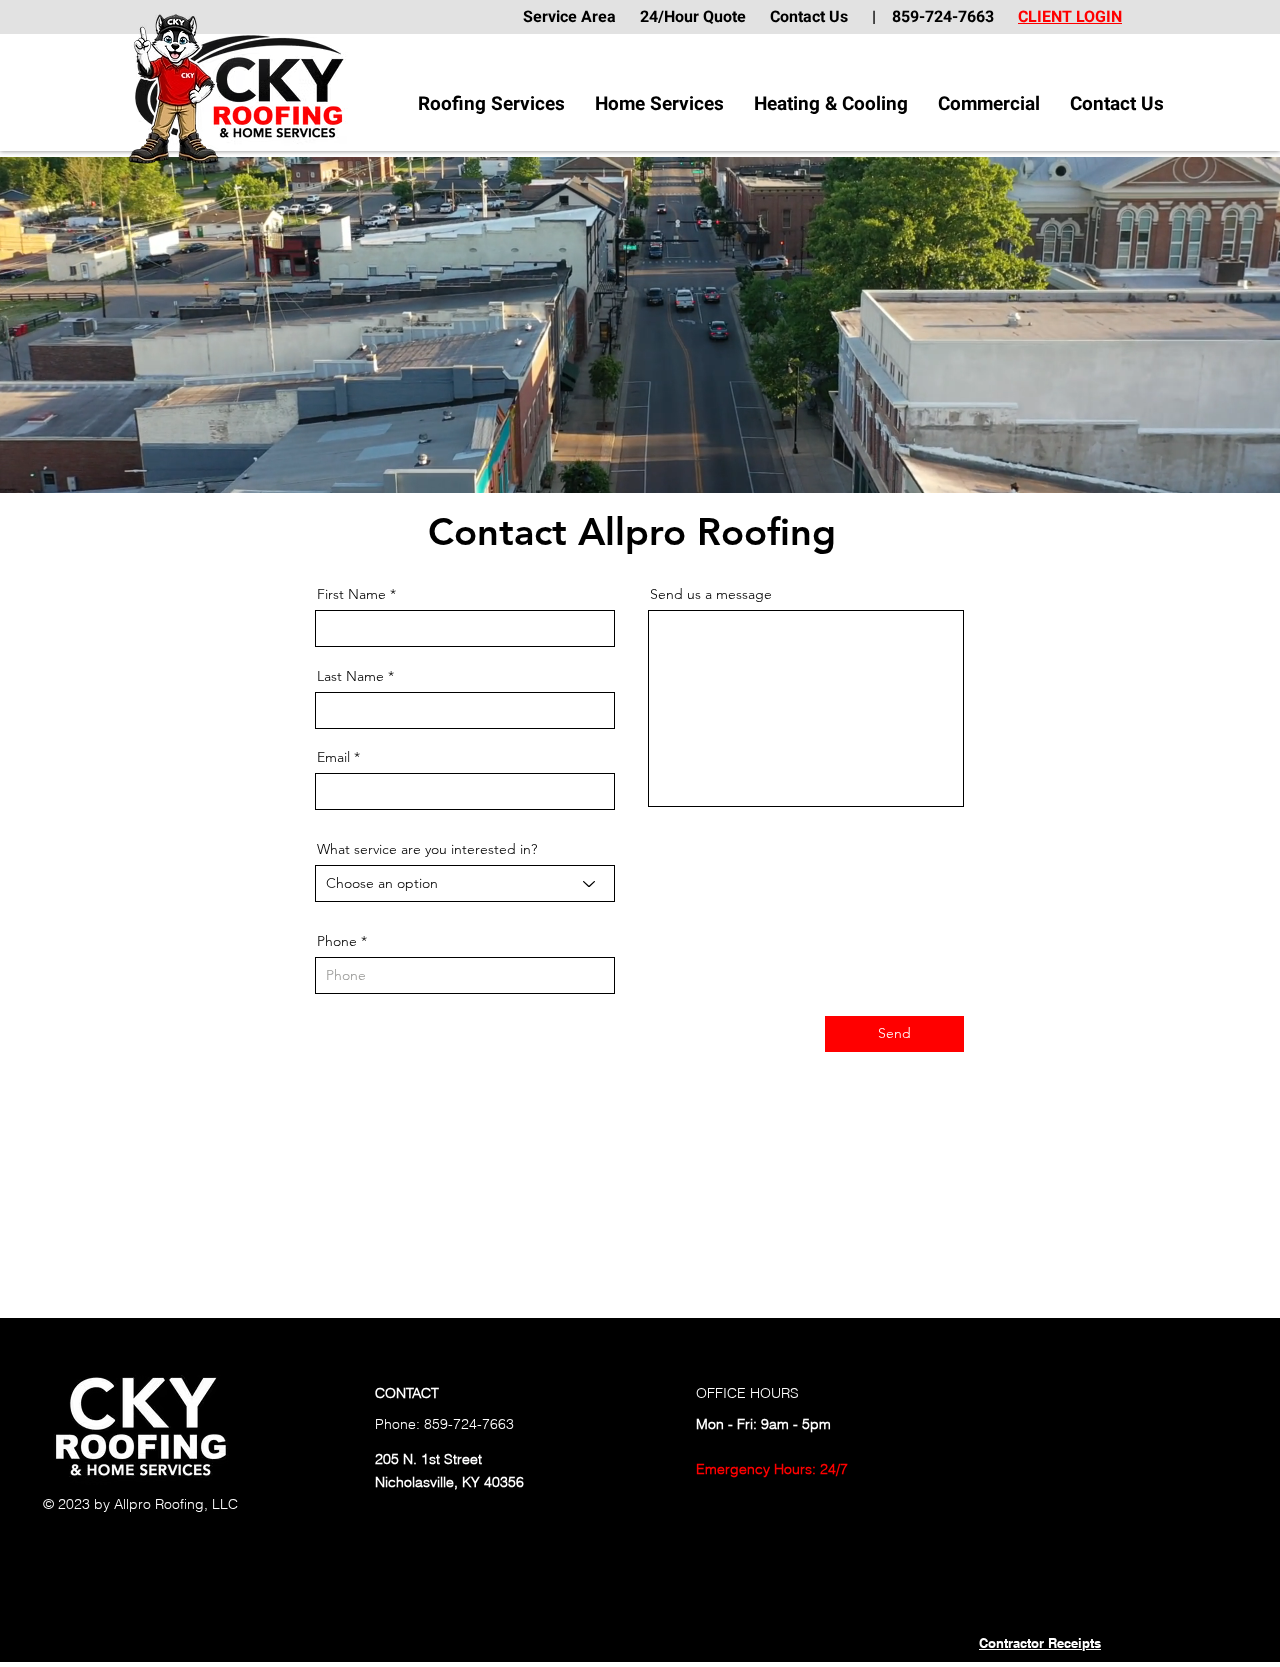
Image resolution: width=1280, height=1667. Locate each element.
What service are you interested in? (427, 849)
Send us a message (711, 594)
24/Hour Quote (693, 17)
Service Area (579, 17)
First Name (351, 594)
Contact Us (821, 17)
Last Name (350, 676)
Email (333, 757)
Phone (337, 941)
